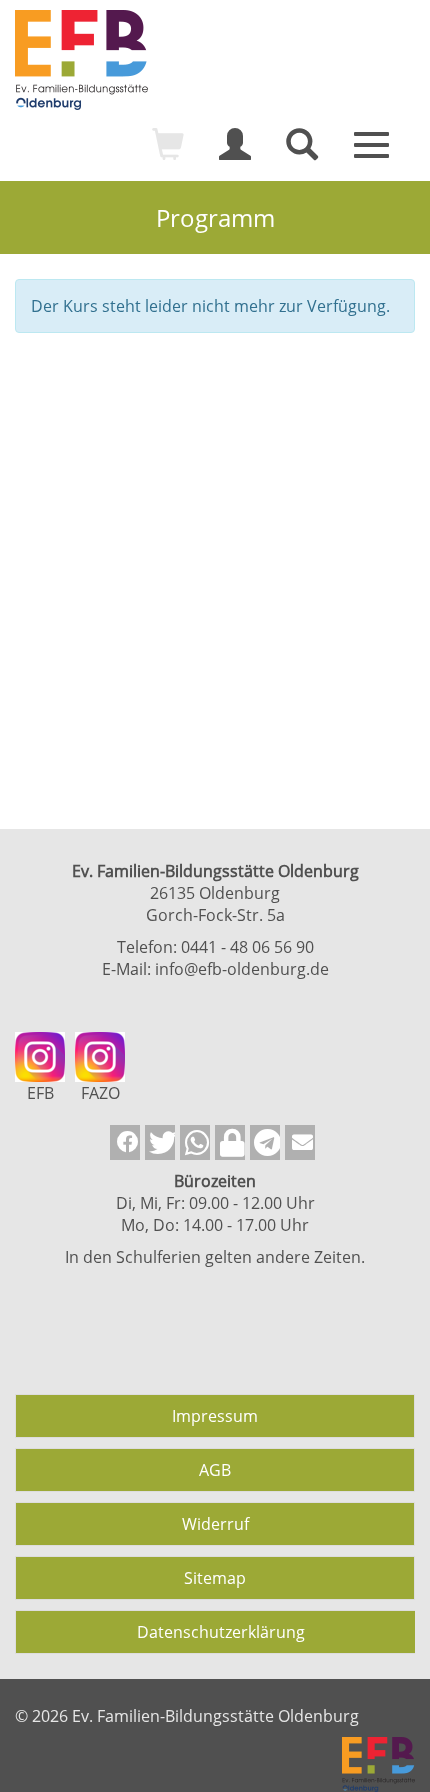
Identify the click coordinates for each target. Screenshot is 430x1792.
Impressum (215, 1416)
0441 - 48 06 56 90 (247, 947)
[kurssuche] (302, 153)
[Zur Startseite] (215, 60)
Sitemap (215, 1578)
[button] (125, 1142)
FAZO (100, 1093)
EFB (40, 1093)
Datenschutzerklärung (221, 1632)
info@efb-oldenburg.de (242, 969)
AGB (215, 1470)
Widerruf (215, 1524)
